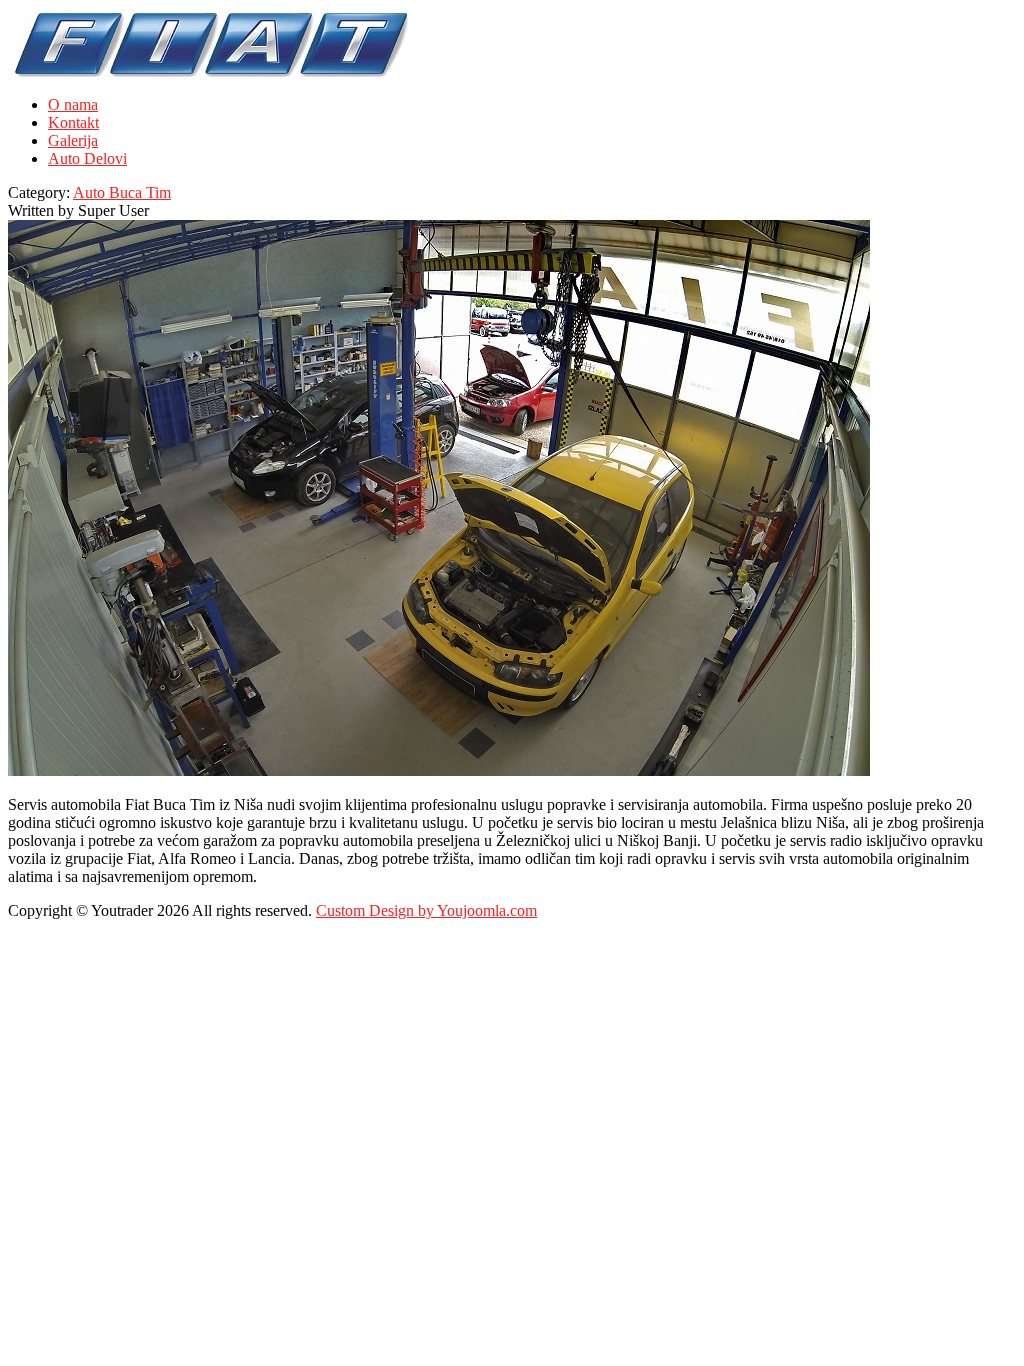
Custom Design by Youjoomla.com (426, 910)
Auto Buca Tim (122, 192)
